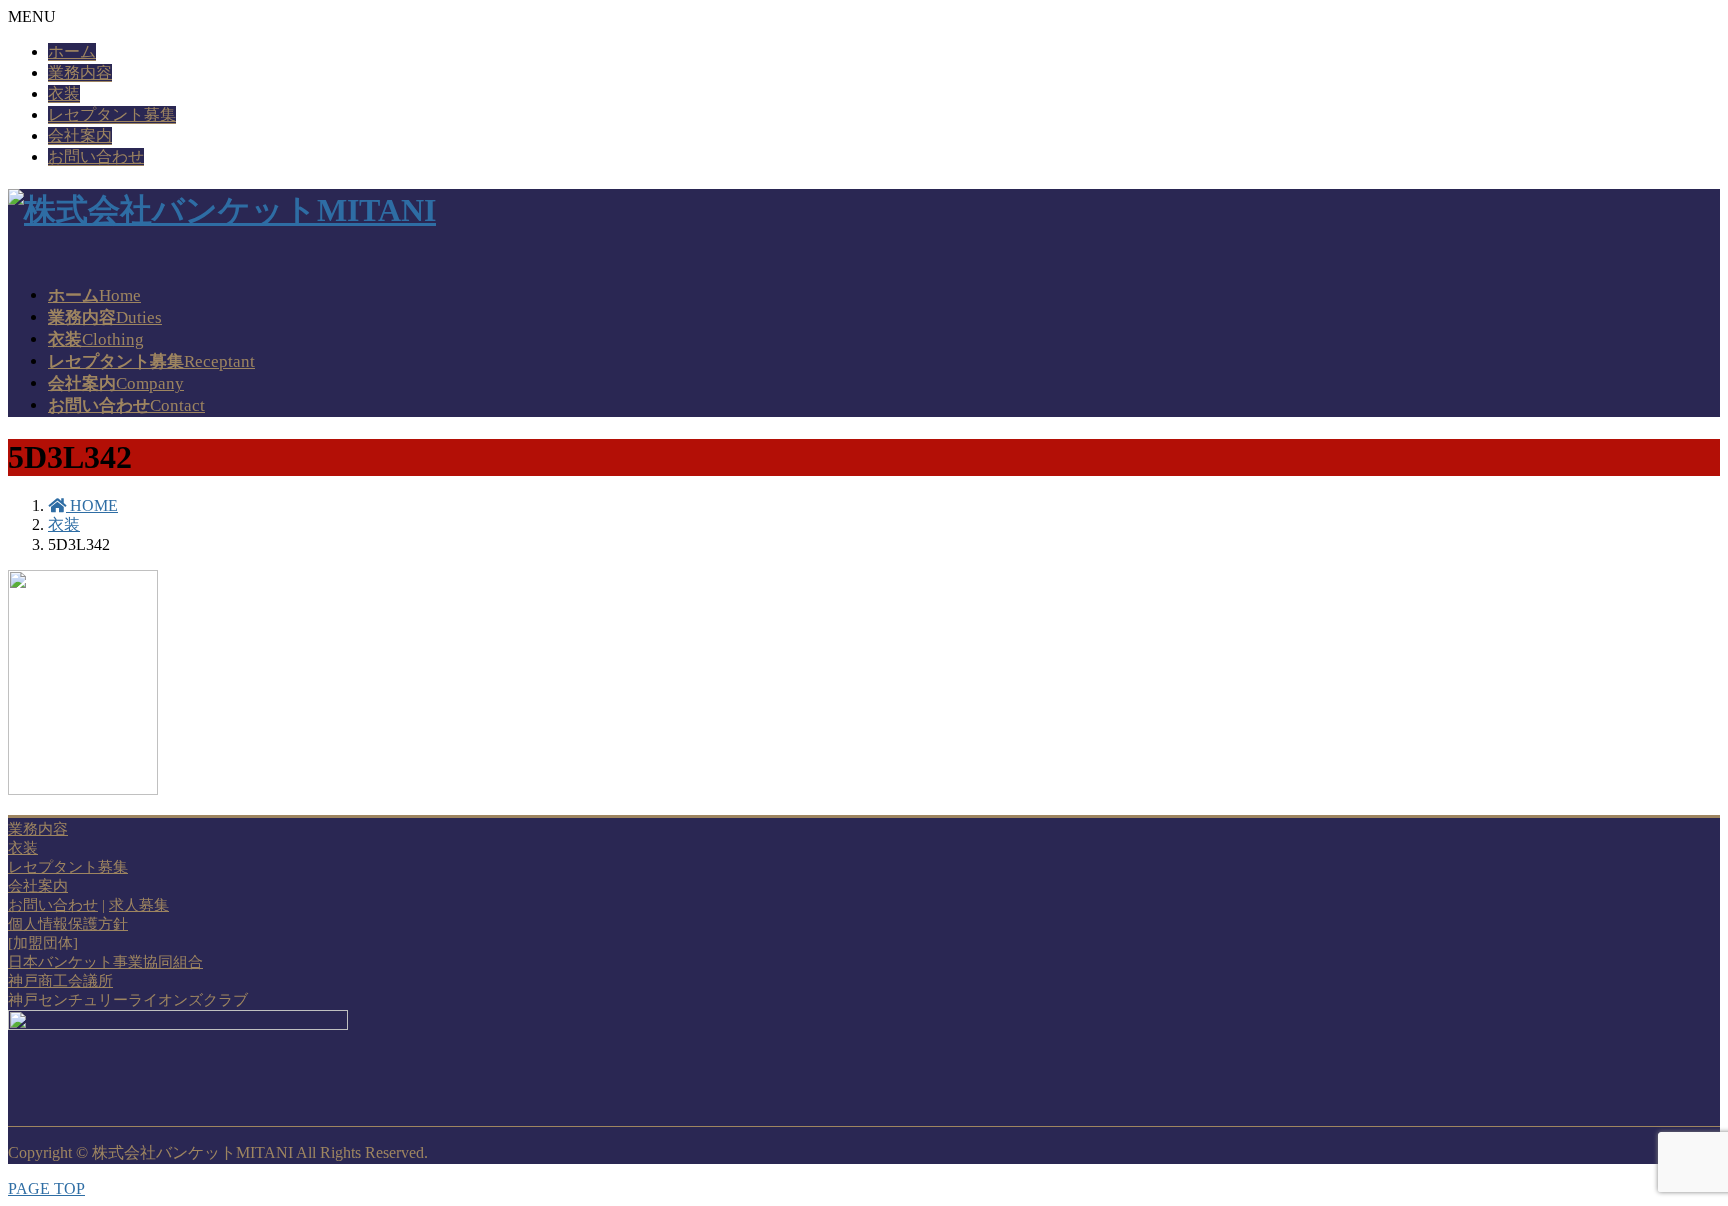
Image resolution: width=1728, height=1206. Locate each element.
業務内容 (80, 72)
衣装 (64, 93)
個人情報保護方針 (68, 924)
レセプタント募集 (112, 114)
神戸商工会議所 (60, 981)
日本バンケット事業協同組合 (105, 962)
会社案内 (80, 135)
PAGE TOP (46, 1188)
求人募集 (139, 905)
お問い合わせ (96, 156)
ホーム (72, 51)
